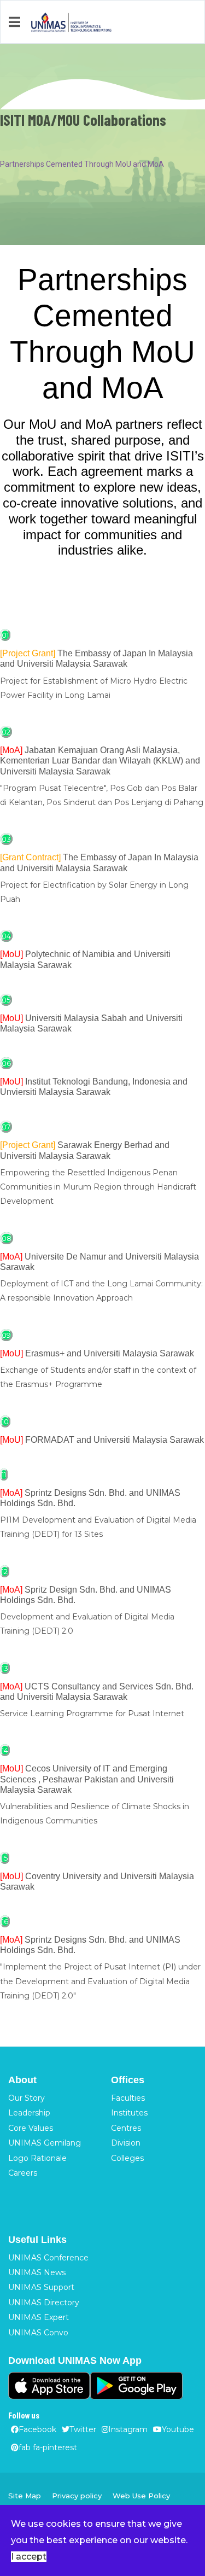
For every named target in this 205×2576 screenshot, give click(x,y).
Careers (23, 2173)
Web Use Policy (141, 2496)
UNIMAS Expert (39, 2317)
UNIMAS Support (41, 2287)
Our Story (27, 2098)
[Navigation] (14, 22)
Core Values (31, 2128)
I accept (29, 2557)
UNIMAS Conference (48, 2258)
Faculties (128, 2098)
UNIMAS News (37, 2272)
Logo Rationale (37, 2158)
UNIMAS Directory (44, 2303)
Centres (126, 2128)
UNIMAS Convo (38, 2333)
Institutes (129, 2113)
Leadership (29, 2113)
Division (126, 2143)
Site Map (25, 2496)
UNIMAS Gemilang (45, 2143)
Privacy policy (77, 2496)
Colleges (127, 2158)
